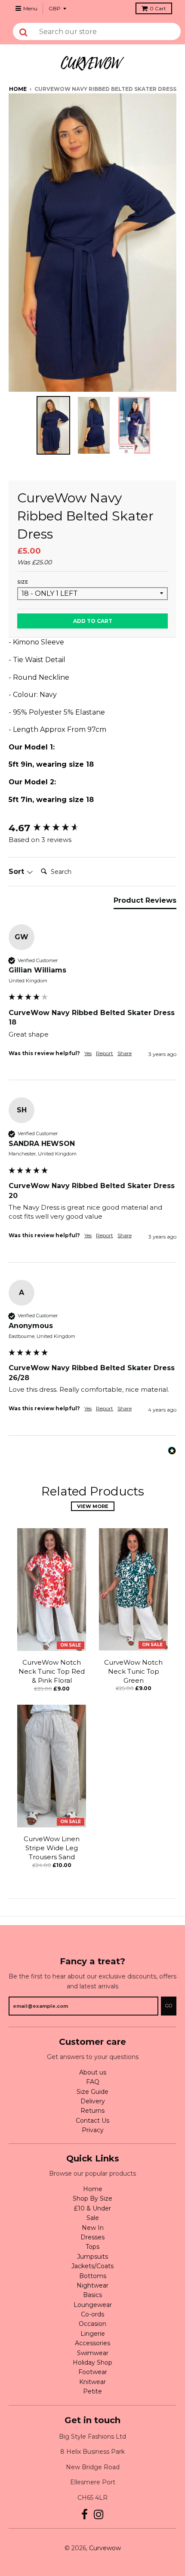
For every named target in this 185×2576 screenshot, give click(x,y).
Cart (158, 8)
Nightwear (92, 2285)
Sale (93, 2218)
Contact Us (92, 2121)
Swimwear (93, 2353)
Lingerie (93, 2334)
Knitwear (92, 2382)
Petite (92, 2391)
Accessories (92, 2343)
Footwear (93, 2372)
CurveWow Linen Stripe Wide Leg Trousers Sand (52, 1848)
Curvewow (105, 2548)
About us (93, 2072)
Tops (92, 2247)
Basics (92, 2295)
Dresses (92, 2237)
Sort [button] (17, 872)
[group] (92, 828)
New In (93, 2228)
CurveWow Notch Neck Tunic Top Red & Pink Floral (52, 1671)
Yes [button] (88, 1053)
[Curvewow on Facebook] (85, 2515)
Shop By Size (92, 2198)
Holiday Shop (92, 2362)
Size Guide (92, 2092)
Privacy (93, 2130)
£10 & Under (92, 2208)
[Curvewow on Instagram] (99, 2515)
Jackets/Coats (92, 2266)
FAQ (93, 2082)
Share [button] (125, 1053)
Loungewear (93, 2305)
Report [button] (105, 1053)
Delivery (93, 2101)
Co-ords (92, 2314)
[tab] (145, 902)
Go (169, 2006)
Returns (92, 2111)
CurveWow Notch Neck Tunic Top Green (133, 1671)
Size (23, 582)
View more (93, 1506)
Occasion (92, 2324)
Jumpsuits (92, 2257)
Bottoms (93, 2276)
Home (18, 89)
